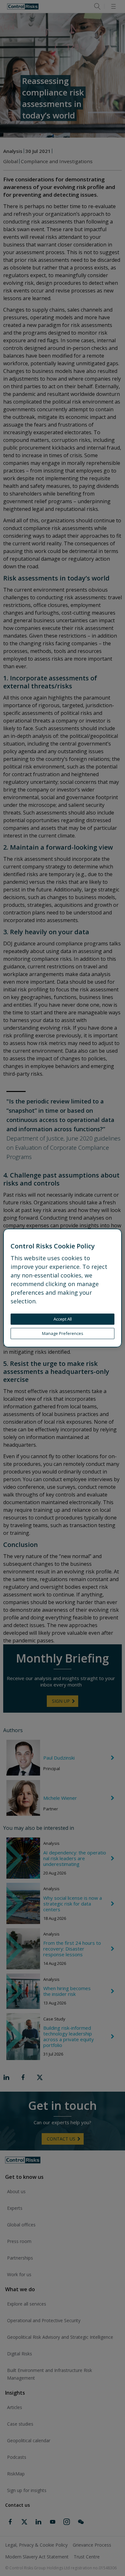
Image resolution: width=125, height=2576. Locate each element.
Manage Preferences (63, 1333)
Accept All (63, 1319)
